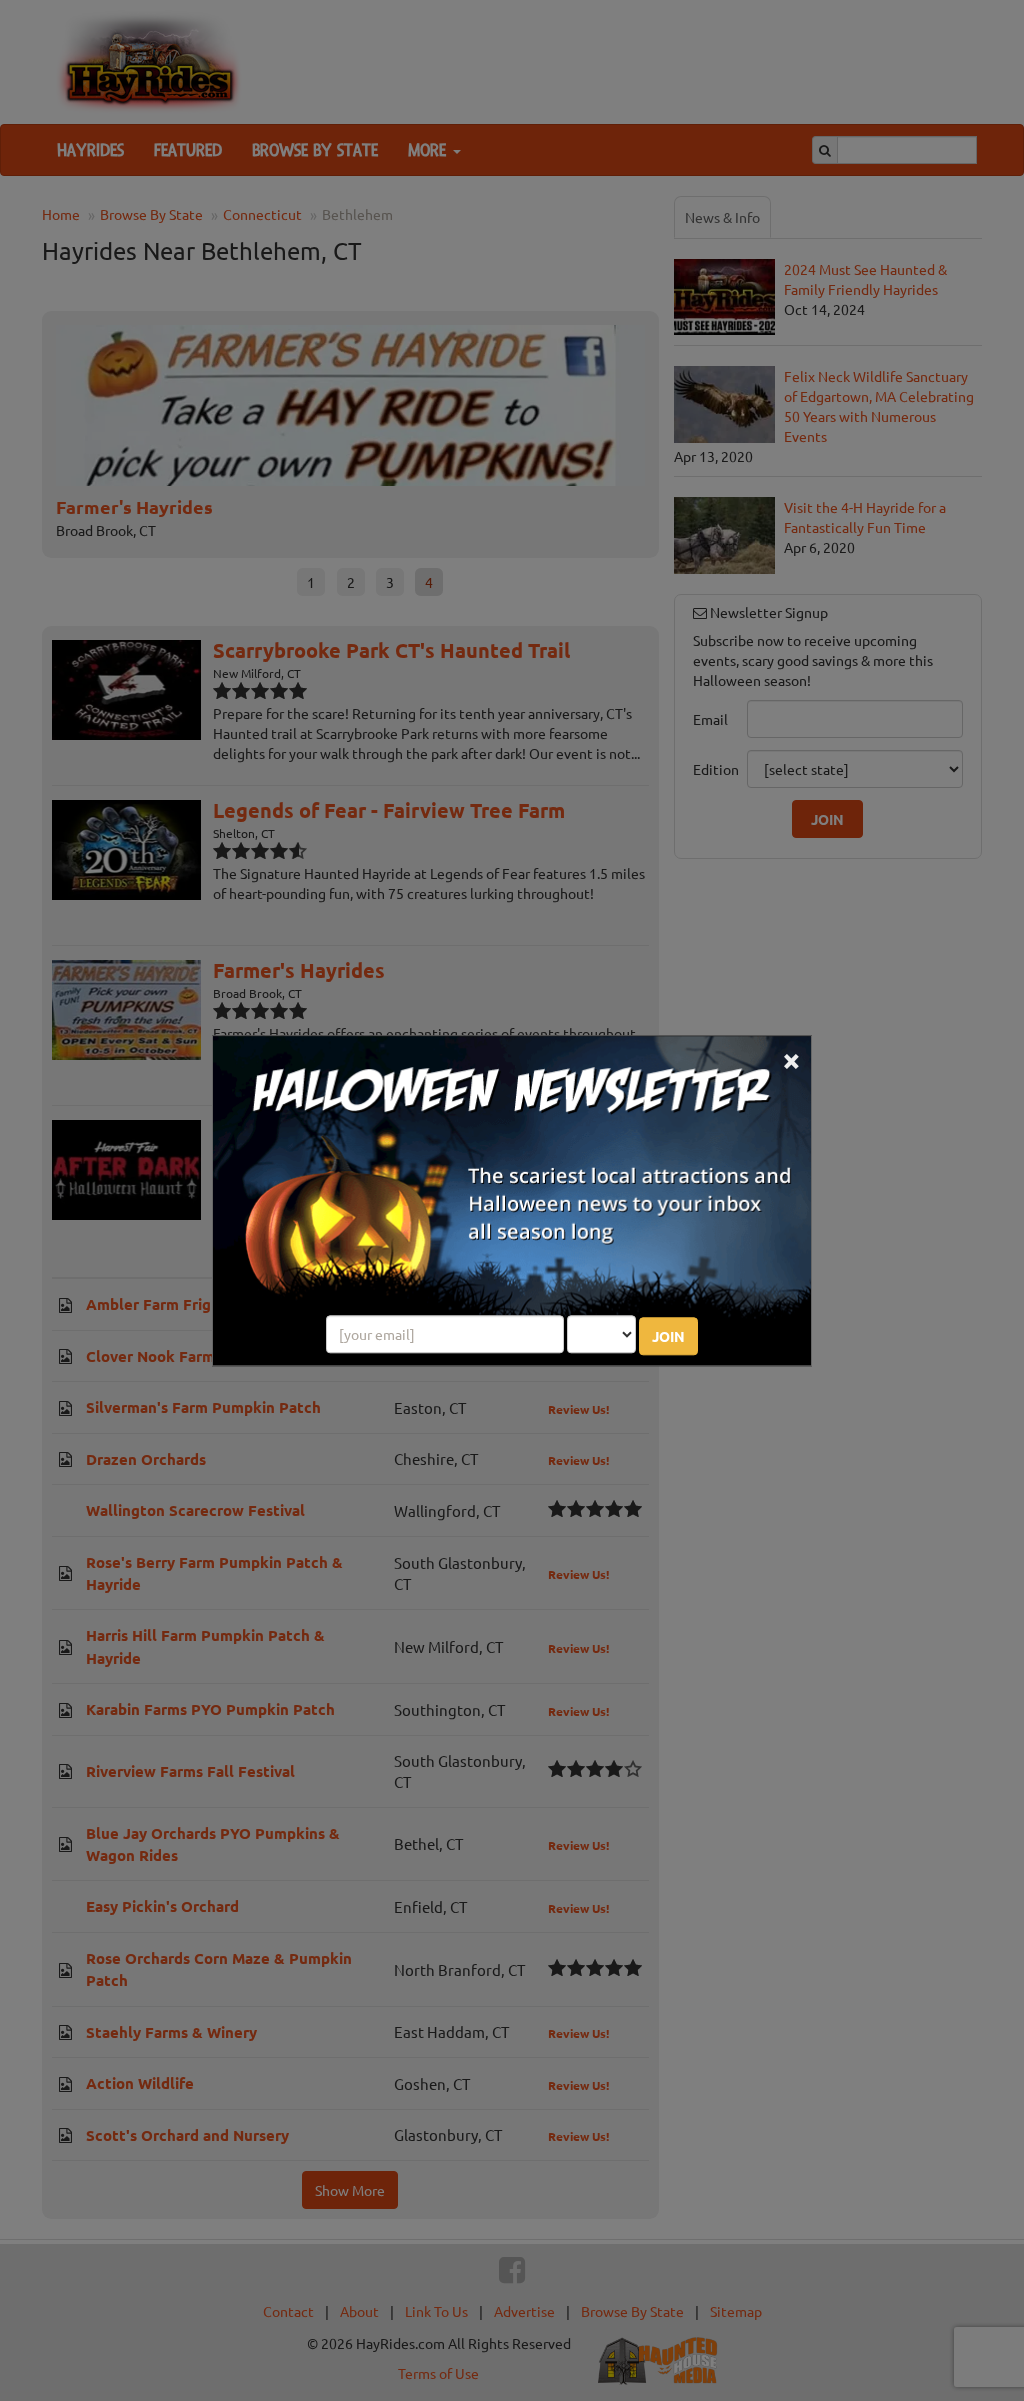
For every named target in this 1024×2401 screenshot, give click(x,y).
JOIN (668, 1336)
